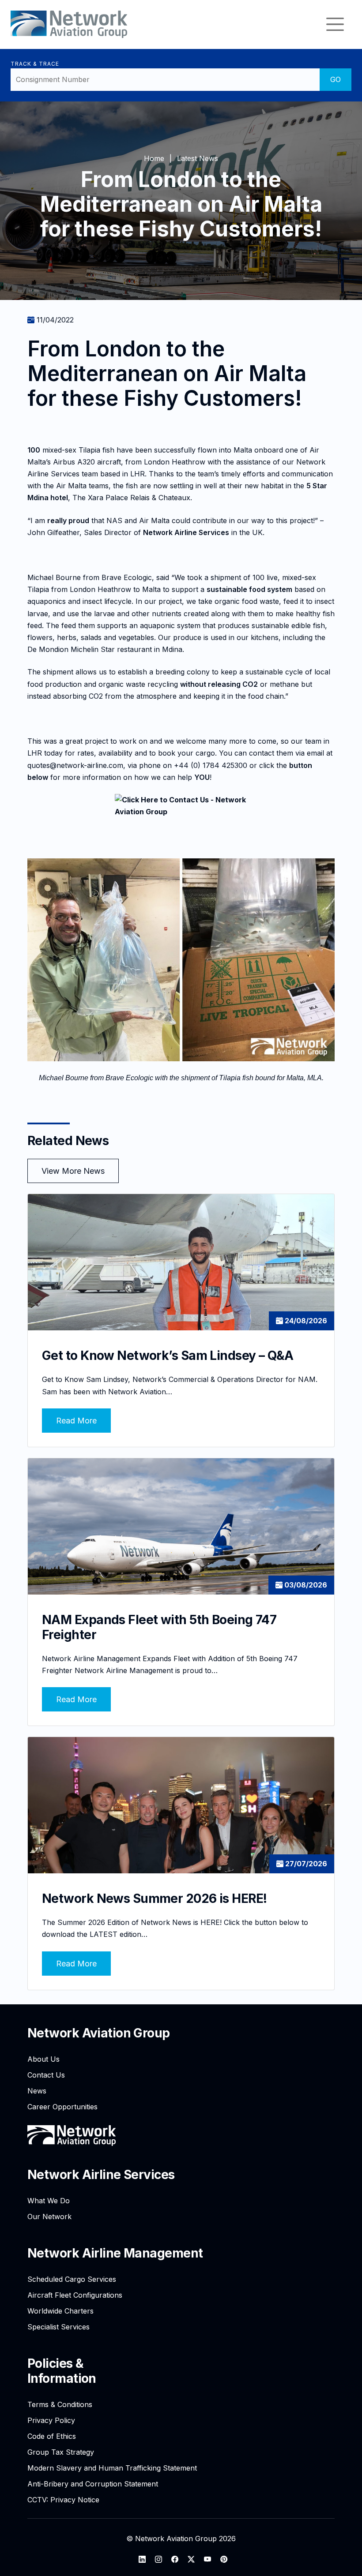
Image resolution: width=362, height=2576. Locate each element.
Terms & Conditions (60, 2404)
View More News (73, 1171)
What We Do (49, 2201)
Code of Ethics (52, 2436)
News (37, 2091)
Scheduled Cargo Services (72, 2279)
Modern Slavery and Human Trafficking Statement (112, 2468)
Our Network (49, 2217)
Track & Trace (35, 64)
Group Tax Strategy (61, 2452)
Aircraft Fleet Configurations (75, 2295)
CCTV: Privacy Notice (63, 2500)
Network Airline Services (101, 2175)
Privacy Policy (51, 2420)
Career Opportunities (62, 2107)
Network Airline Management (115, 2253)
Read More (76, 1421)
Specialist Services (58, 2327)
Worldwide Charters (60, 2311)
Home (154, 158)
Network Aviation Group (99, 2033)
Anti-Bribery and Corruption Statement (93, 2484)
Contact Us (46, 2075)
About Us (43, 2059)
